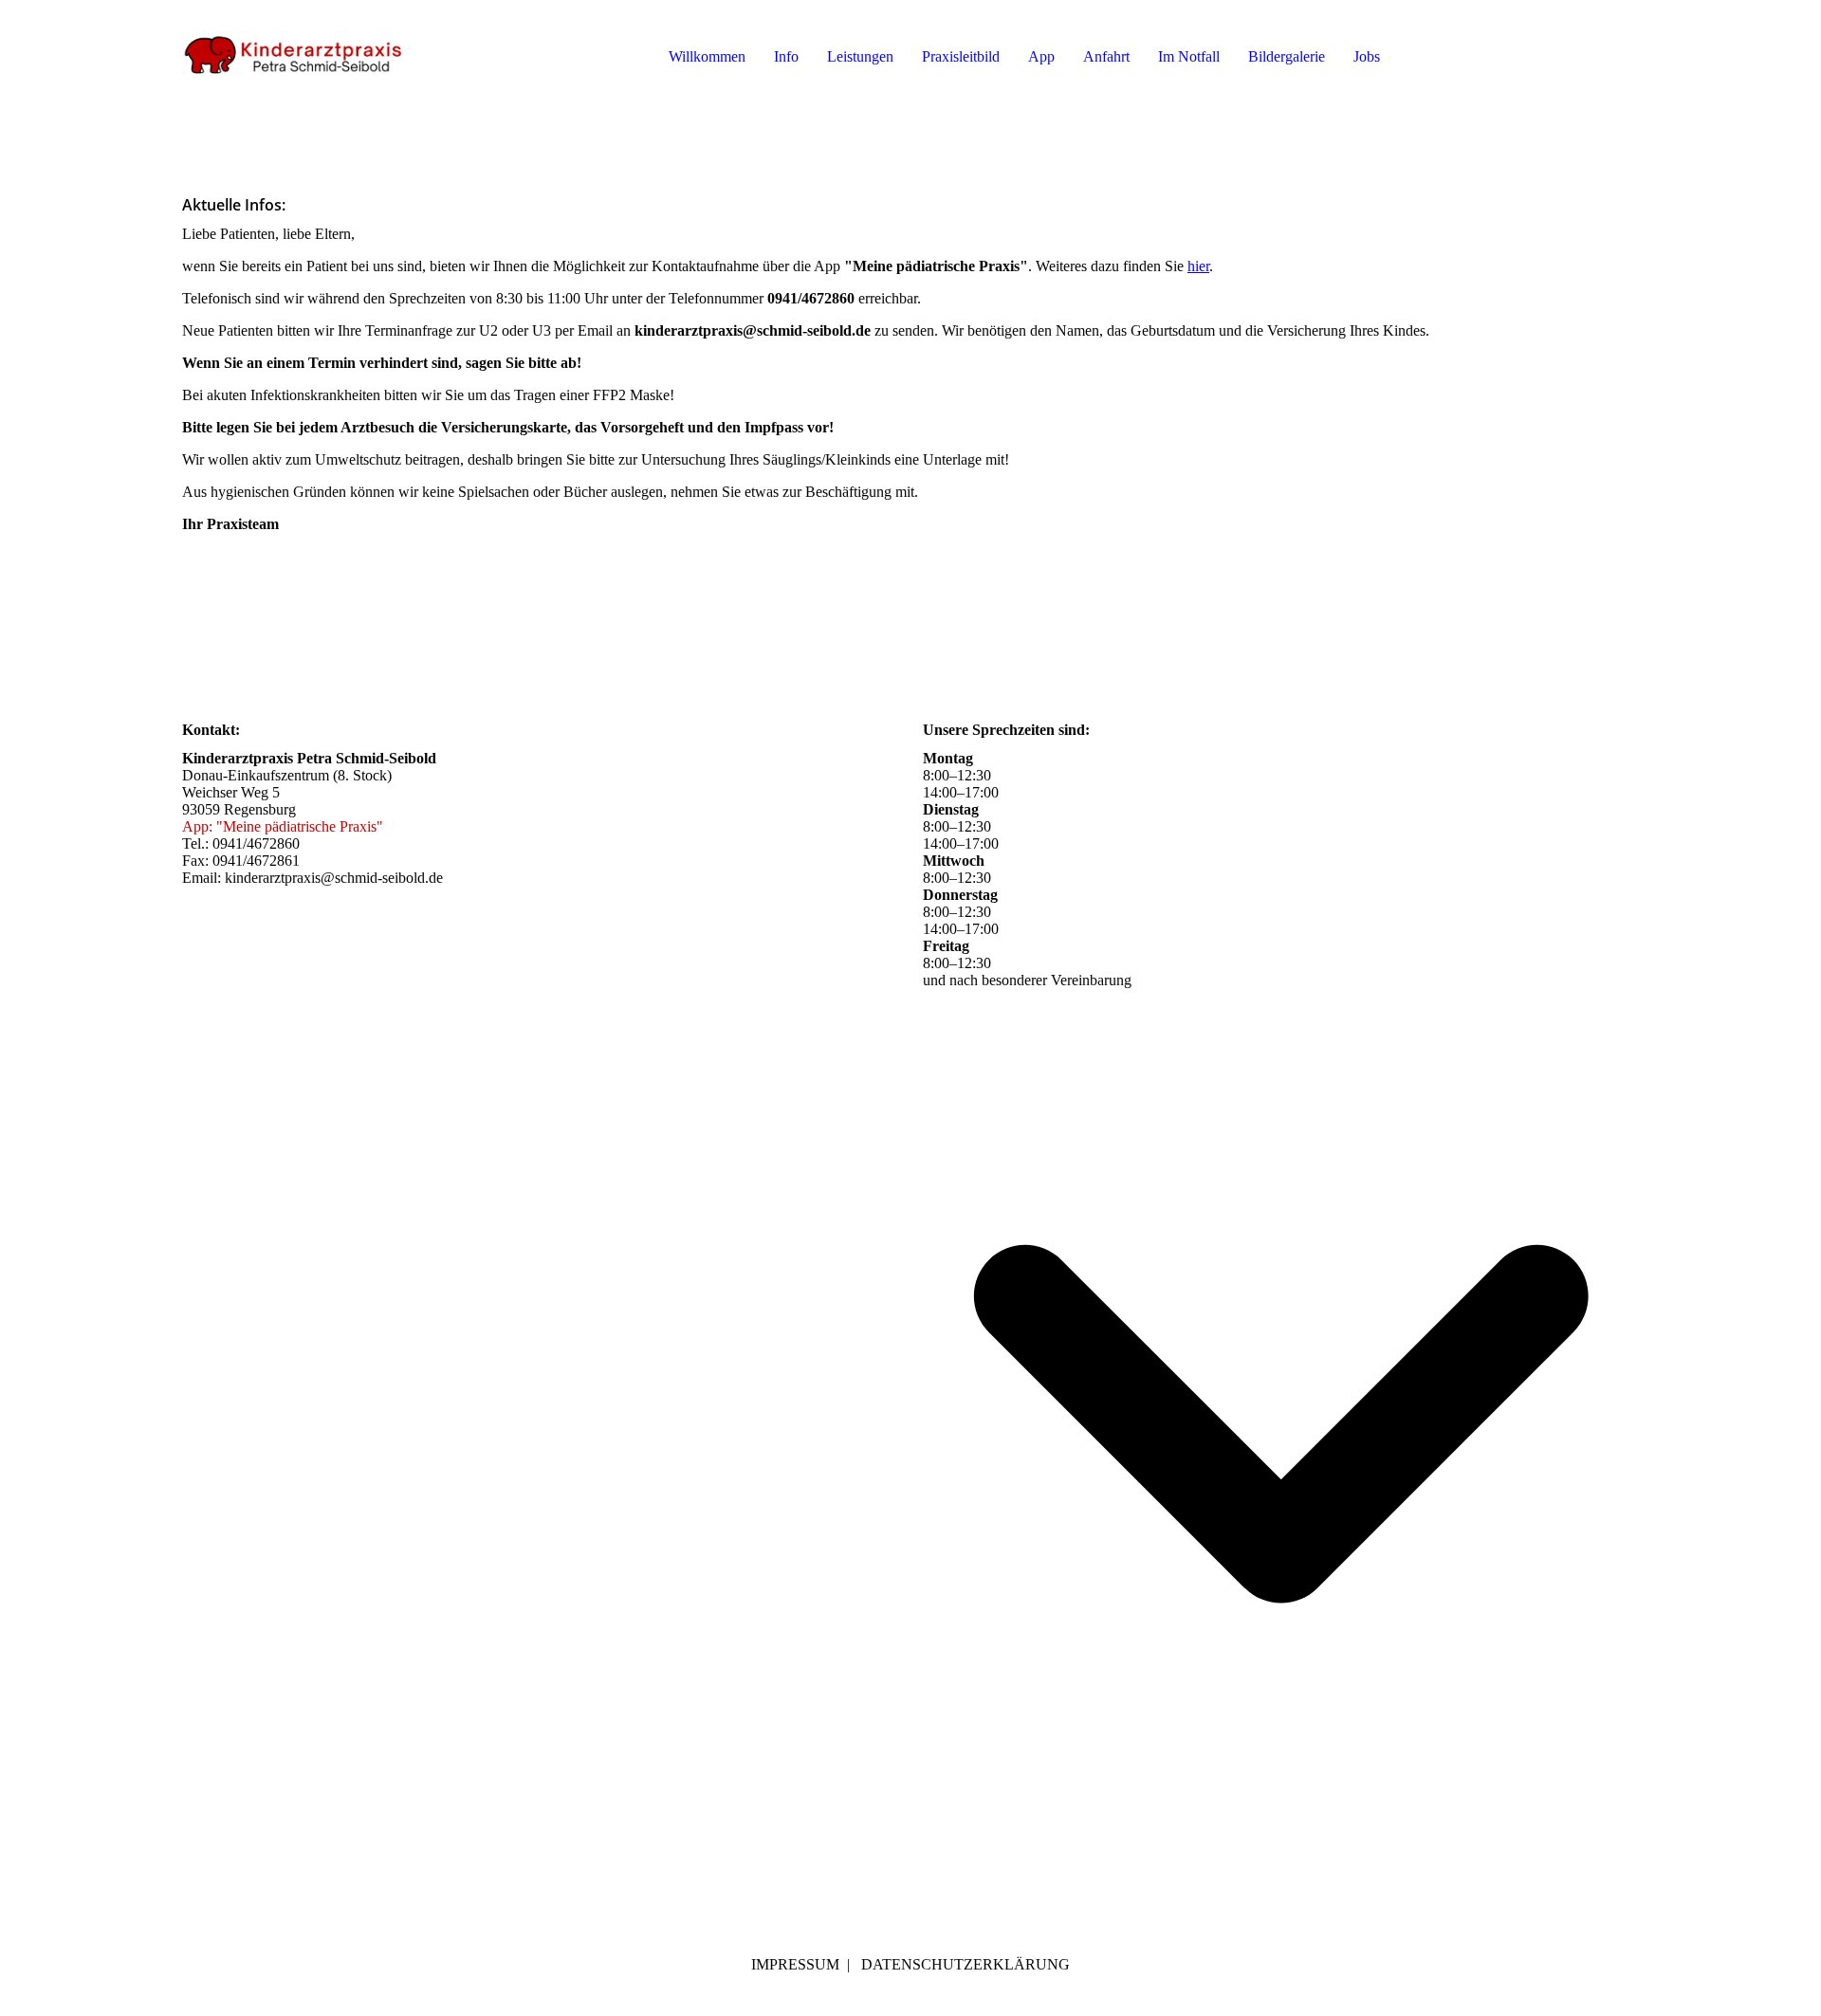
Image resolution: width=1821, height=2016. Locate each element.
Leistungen (860, 56)
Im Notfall (1189, 56)
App (1041, 56)
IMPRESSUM (795, 1964)
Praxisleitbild (961, 56)
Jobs (1367, 56)
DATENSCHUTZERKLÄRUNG (966, 1964)
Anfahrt (1106, 56)
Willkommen (707, 56)
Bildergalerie (1287, 56)
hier (1198, 266)
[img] (296, 57)
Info (786, 56)
